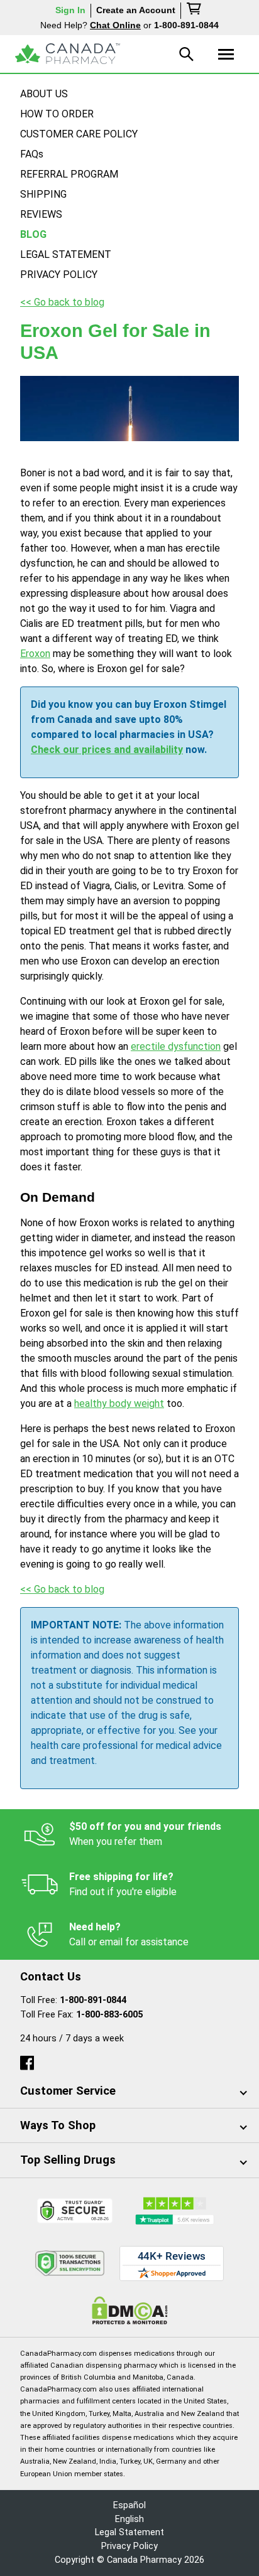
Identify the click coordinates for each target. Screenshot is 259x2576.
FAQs (32, 154)
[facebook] (27, 2060)
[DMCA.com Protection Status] (130, 2310)
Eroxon (35, 654)
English (129, 2519)
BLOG (33, 234)
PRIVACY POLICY (59, 275)
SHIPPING (43, 194)
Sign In (70, 10)
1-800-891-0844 (93, 2000)
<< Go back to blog (62, 302)
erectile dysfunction (176, 1046)
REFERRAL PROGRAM (69, 174)
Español (129, 2505)
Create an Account (136, 10)
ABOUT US (44, 94)
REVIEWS (41, 214)
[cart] (195, 11)
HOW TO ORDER (57, 114)
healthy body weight (119, 1403)
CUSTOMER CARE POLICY (79, 134)
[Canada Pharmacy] (68, 54)
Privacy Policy (129, 2546)
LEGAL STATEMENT (66, 254)
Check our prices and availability (107, 750)
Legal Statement (129, 2532)
